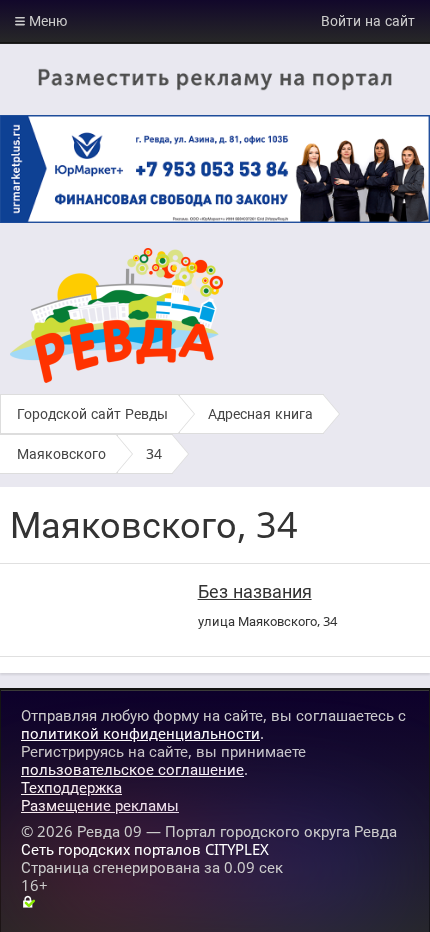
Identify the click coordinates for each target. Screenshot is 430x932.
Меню (46, 20)
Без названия (255, 591)
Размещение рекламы (100, 805)
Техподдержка (71, 787)
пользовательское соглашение (132, 769)
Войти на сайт (368, 20)
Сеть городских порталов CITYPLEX (145, 849)
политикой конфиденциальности (140, 733)
